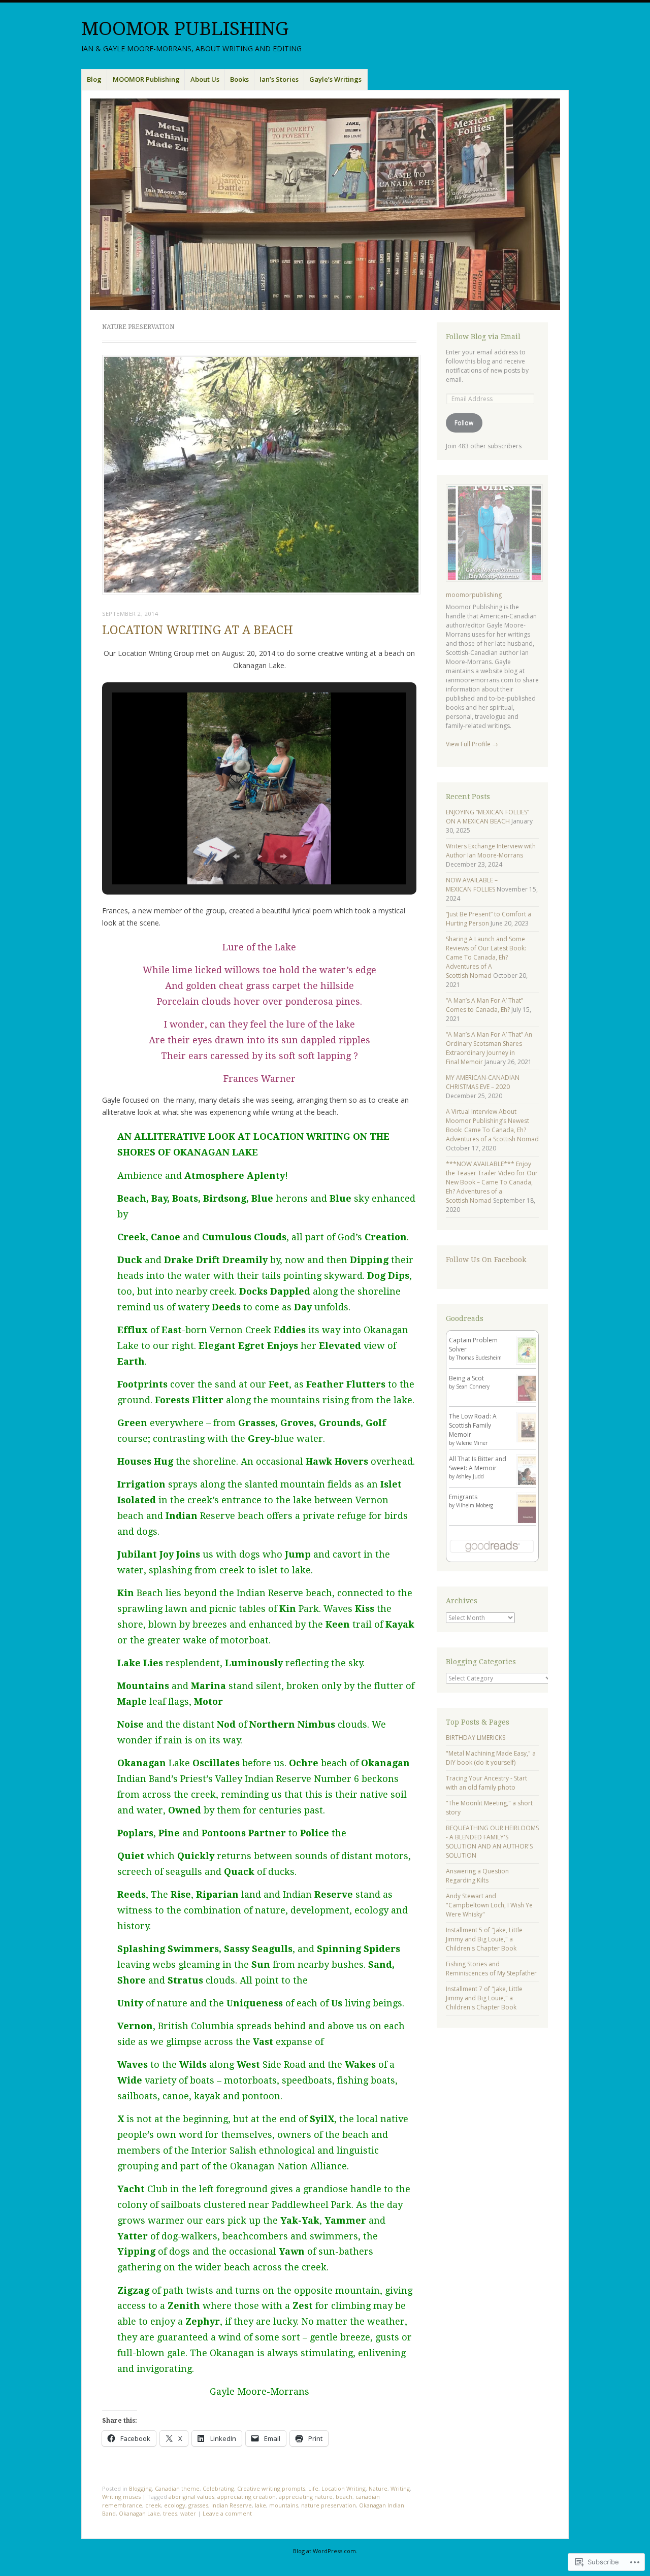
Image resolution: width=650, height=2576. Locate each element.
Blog (94, 79)
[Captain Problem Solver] (528, 1362)
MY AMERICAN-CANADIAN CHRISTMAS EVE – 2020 (483, 1082)
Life (313, 2488)
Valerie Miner (472, 1443)
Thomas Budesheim (479, 1358)
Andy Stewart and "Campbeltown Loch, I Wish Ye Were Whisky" (489, 1905)
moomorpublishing (474, 595)
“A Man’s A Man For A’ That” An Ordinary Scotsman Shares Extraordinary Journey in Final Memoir (489, 1048)
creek (153, 2505)
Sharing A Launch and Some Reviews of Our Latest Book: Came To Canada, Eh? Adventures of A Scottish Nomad (486, 957)
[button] (236, 856)
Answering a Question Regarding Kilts (477, 1876)
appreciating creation (247, 2497)
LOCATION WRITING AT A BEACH (198, 630)
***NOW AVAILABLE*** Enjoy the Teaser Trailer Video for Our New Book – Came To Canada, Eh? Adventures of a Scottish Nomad (492, 1182)
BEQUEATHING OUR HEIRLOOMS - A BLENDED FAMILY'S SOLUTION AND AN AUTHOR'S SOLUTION (492, 1842)
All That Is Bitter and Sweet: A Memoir (478, 1463)
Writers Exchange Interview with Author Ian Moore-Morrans (491, 851)
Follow (464, 423)
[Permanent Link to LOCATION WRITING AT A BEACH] (261, 591)
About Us (205, 79)
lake (261, 2505)
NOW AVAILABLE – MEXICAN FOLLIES (472, 885)
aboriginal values (191, 2497)
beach (344, 2497)
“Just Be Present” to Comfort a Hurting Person (489, 919)
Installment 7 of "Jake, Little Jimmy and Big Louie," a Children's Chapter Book (484, 1998)
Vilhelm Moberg (475, 1505)
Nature (378, 2488)
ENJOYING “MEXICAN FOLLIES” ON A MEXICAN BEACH (487, 817)
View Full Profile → (472, 744)
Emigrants (463, 1497)
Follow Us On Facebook (486, 1260)
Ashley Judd (470, 1476)
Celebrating (218, 2488)
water (188, 2513)
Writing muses (121, 2497)
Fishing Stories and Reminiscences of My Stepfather (491, 1969)
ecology (175, 2505)
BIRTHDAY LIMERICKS (476, 1738)
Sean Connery (473, 1386)
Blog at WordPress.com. (325, 2551)
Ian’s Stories (279, 79)
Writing (400, 2488)
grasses (198, 2505)
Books (239, 79)
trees (170, 2513)
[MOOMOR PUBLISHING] (325, 204)
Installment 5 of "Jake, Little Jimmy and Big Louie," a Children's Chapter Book (484, 1939)
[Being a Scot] (528, 1400)
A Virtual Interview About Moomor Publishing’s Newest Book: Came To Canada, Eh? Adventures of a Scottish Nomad (492, 1125)
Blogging (140, 2488)
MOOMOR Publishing (146, 79)
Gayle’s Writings (335, 79)
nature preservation (329, 2505)
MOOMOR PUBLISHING (185, 29)
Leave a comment (227, 2513)
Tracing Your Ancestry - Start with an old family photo (486, 1783)
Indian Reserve (232, 2505)
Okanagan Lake (139, 2513)
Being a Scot (466, 1378)
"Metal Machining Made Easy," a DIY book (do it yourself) (491, 1758)
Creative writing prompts (271, 2488)
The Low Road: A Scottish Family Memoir (473, 1425)
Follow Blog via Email (483, 337)
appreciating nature (306, 2497)
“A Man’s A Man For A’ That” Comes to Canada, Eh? (484, 1005)
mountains (284, 2505)
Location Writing (344, 2488)
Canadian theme (177, 2488)
